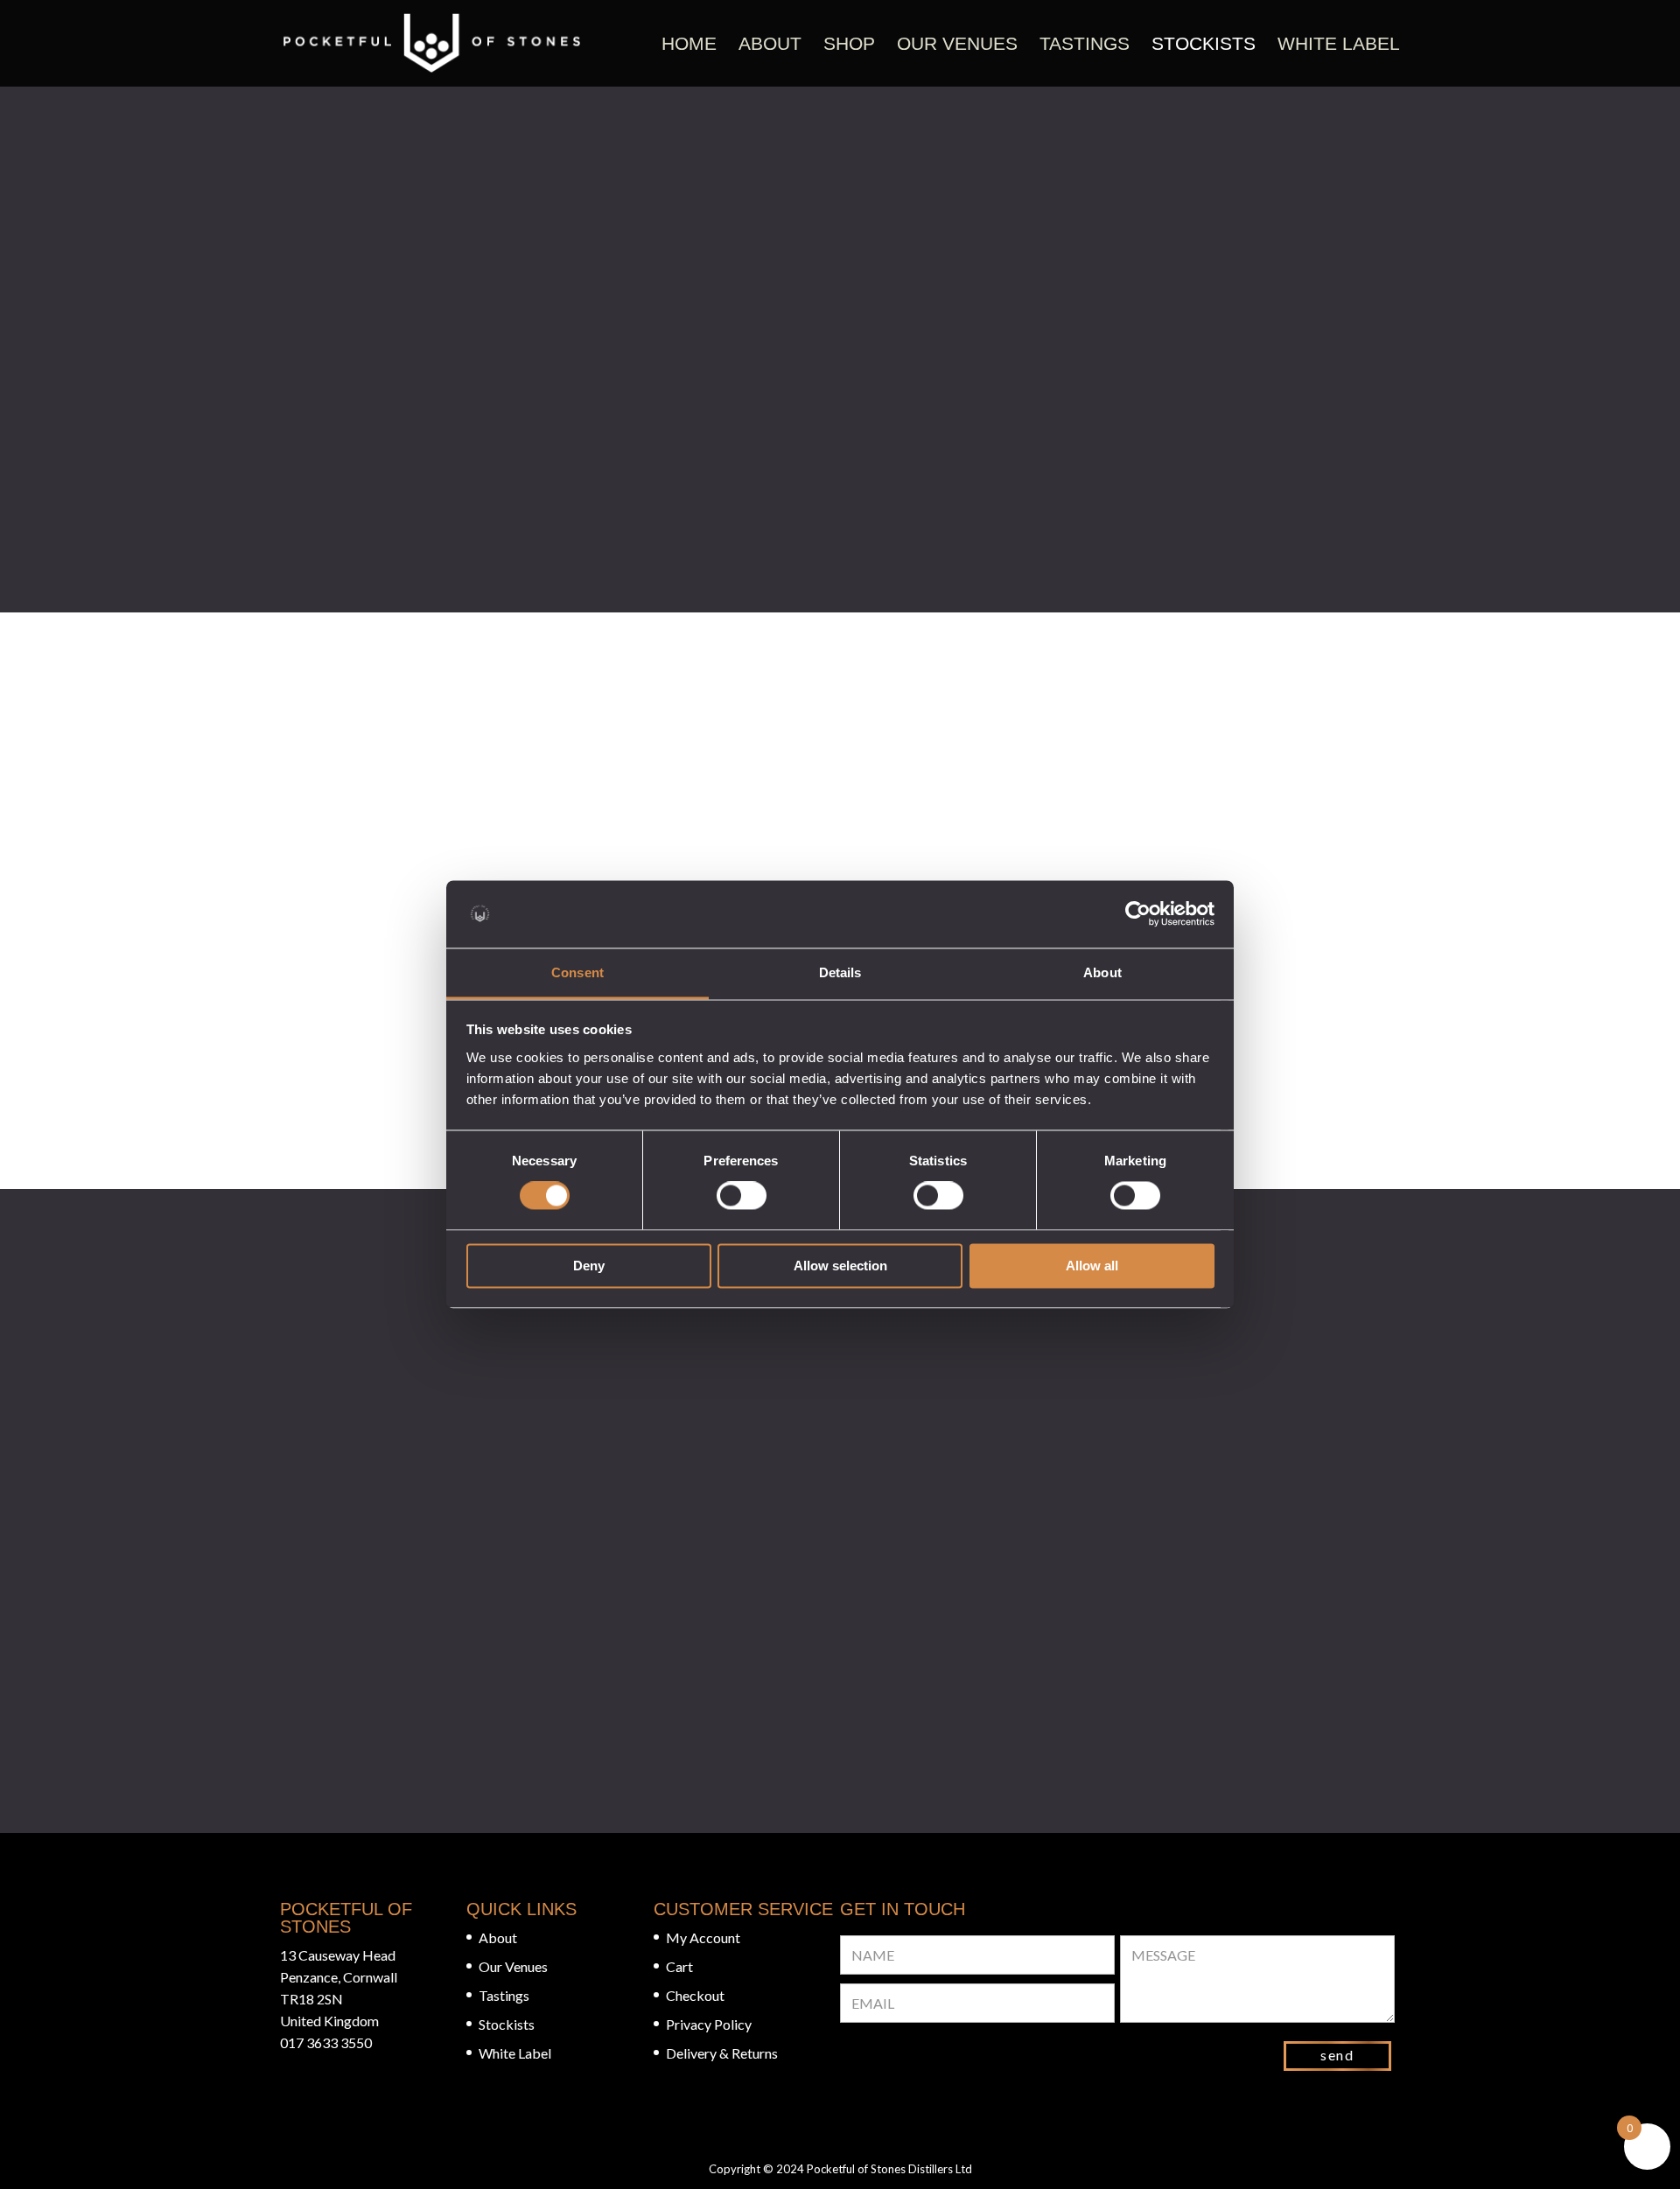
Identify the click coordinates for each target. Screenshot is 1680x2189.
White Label (1339, 43)
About (770, 43)
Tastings (1085, 43)
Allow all (1092, 1266)
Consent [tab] (577, 972)
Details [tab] (840, 972)
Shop (849, 43)
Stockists (1204, 43)
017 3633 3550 (326, 2042)
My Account (703, 1937)
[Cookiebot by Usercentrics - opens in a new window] (1138, 914)
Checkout (695, 1995)
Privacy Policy (709, 2024)
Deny (589, 1266)
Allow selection (840, 1266)
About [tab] (1102, 972)
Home (689, 43)
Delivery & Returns (722, 2053)
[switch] (742, 1196)
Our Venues (957, 43)
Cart (679, 1966)
